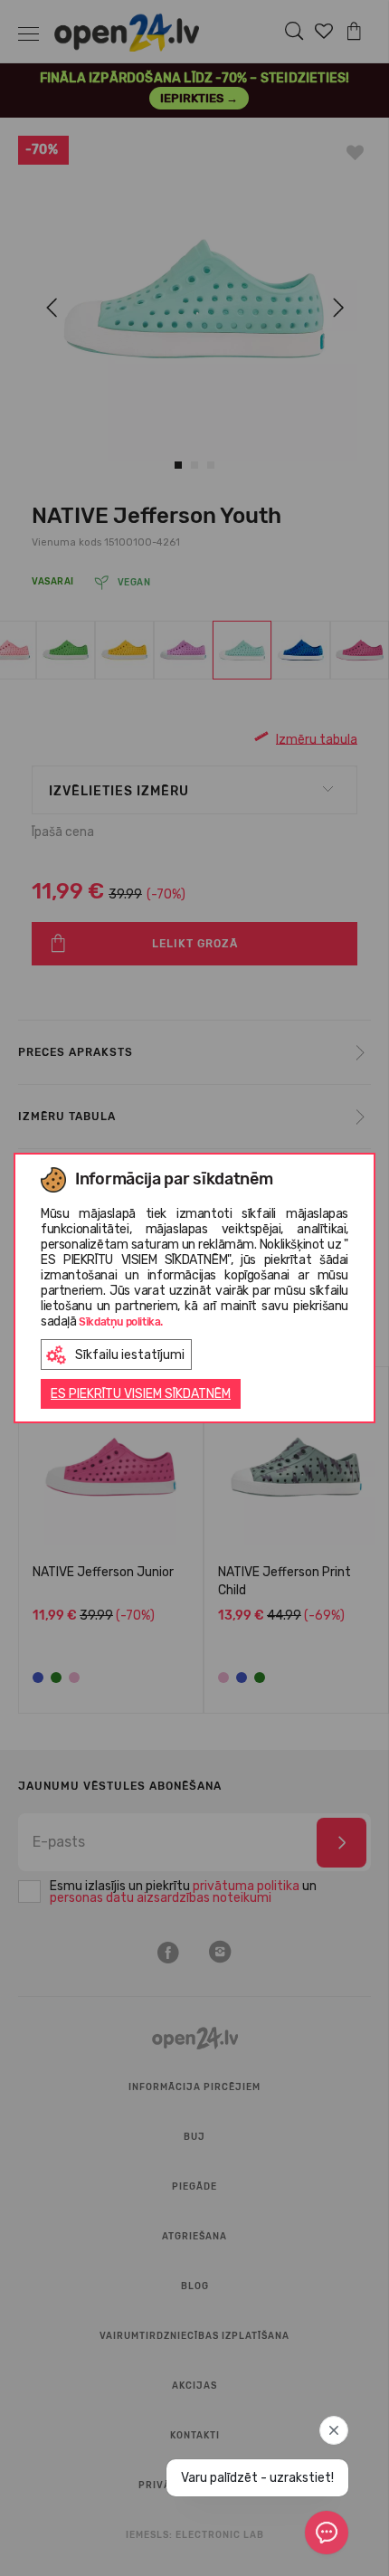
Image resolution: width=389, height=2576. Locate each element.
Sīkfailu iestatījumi (130, 1355)
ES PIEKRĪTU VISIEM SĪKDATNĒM (141, 1394)
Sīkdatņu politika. (121, 1322)
